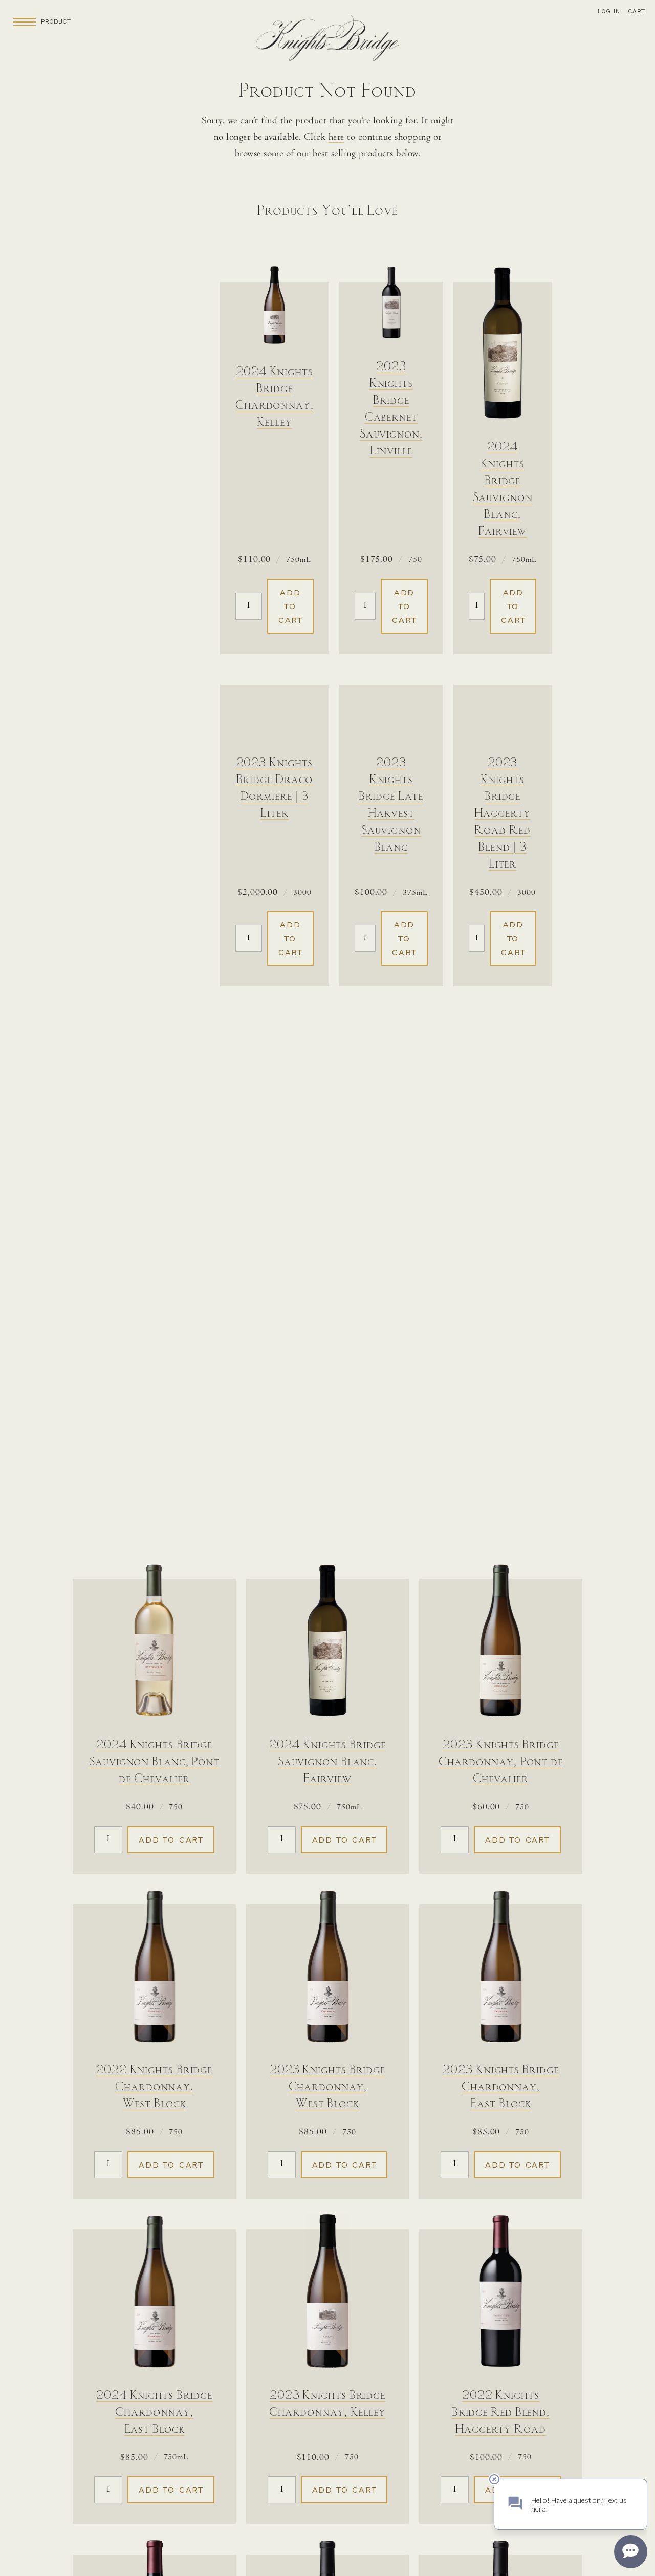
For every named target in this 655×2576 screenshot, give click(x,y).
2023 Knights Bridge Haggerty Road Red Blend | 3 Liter (502, 814)
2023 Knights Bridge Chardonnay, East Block (500, 2087)
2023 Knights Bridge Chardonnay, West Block (327, 2087)
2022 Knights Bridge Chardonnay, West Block (154, 2087)
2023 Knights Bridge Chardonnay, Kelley (327, 2404)
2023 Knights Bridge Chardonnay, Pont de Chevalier (501, 1762)
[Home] (327, 41)
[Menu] (25, 21)
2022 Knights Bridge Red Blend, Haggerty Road (501, 2413)
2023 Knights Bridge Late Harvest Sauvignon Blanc (391, 805)
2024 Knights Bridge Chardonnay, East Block (154, 2413)
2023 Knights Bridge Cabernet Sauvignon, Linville (391, 409)
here (336, 138)
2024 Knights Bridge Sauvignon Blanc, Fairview (503, 490)
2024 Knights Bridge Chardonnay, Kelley (275, 397)
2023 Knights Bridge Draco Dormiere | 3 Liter (275, 788)
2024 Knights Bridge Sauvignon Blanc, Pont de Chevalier (154, 1762)
